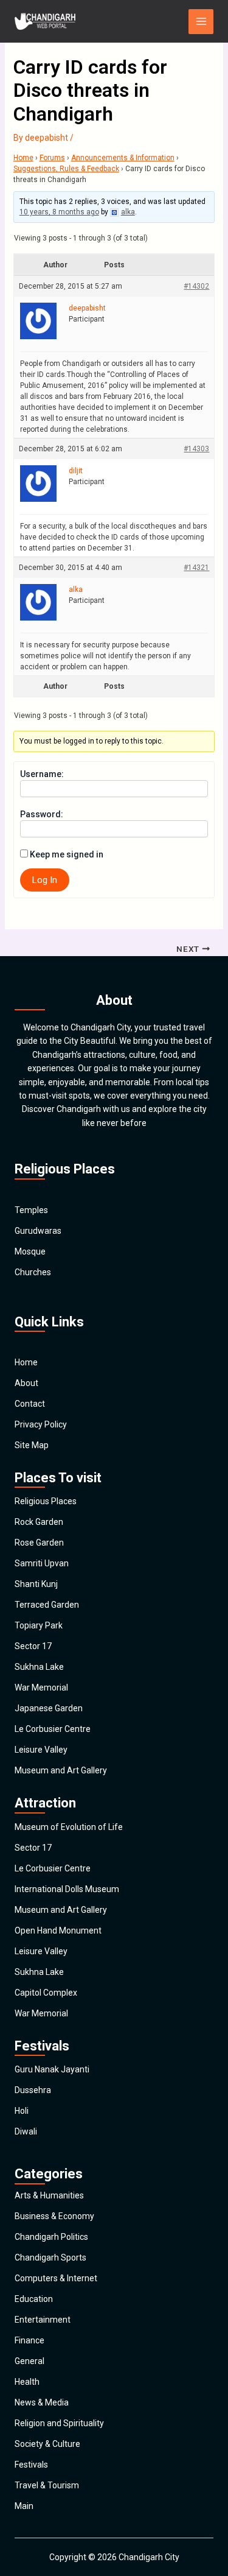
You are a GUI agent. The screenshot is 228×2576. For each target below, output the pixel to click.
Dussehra (33, 2090)
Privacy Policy (41, 1424)
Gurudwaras (38, 1231)
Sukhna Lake (39, 1667)
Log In (45, 880)
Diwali (26, 2131)
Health (27, 2382)
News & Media (42, 2402)
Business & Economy (54, 2216)
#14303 (196, 449)
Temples (31, 1210)
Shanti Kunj (36, 1584)
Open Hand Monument (58, 1930)
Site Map (32, 1445)
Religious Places (46, 1501)
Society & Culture (47, 2444)
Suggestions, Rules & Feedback (66, 169)
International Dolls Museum (67, 1889)
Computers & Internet (56, 2278)
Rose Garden (39, 1543)
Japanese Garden (49, 1708)
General (29, 2361)
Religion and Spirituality (59, 2423)
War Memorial (41, 1687)
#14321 (196, 568)
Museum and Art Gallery (61, 1770)
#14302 (196, 286)
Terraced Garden (47, 1605)
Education (34, 2299)
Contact (30, 1404)
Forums (52, 158)
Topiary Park (39, 1625)
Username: (42, 774)
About (26, 1383)
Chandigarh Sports (50, 2258)
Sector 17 (33, 1646)
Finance (29, 2340)
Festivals (31, 2465)
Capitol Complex (46, 1993)
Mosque (30, 1251)
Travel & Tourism (47, 2485)
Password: (42, 814)
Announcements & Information (123, 158)
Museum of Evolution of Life (69, 1827)
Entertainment (43, 2320)
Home (23, 158)
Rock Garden (39, 1522)
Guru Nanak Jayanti (52, 2069)
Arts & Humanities (49, 2195)
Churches (33, 1272)
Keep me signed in (67, 854)
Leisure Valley (41, 1750)
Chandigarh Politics (51, 2237)
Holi (22, 2111)
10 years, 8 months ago (59, 212)
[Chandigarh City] (45, 21)
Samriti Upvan (42, 1563)
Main (24, 2506)
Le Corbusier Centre (53, 1729)
